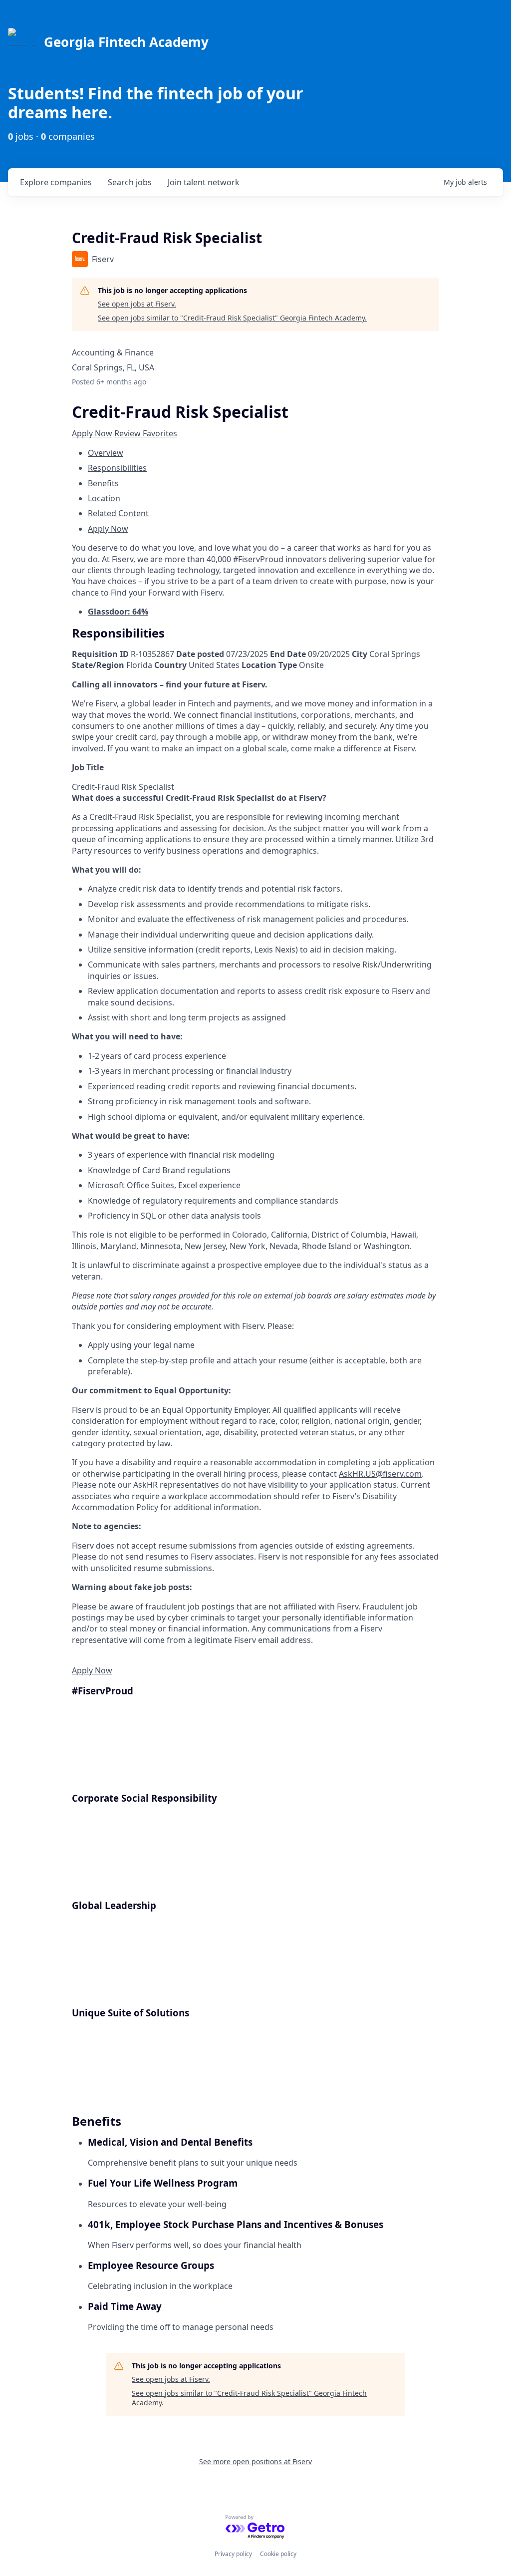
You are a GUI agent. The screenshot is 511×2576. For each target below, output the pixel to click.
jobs (130, 182)
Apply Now (92, 433)
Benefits (103, 483)
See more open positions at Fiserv (255, 2461)
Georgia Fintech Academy (126, 42)
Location (104, 498)
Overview (106, 453)
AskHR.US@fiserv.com (380, 1474)
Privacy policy (233, 2554)
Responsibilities (117, 468)
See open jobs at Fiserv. (137, 304)
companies (56, 182)
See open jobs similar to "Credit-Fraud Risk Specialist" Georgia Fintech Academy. (232, 318)
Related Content (118, 513)
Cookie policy (278, 2554)
